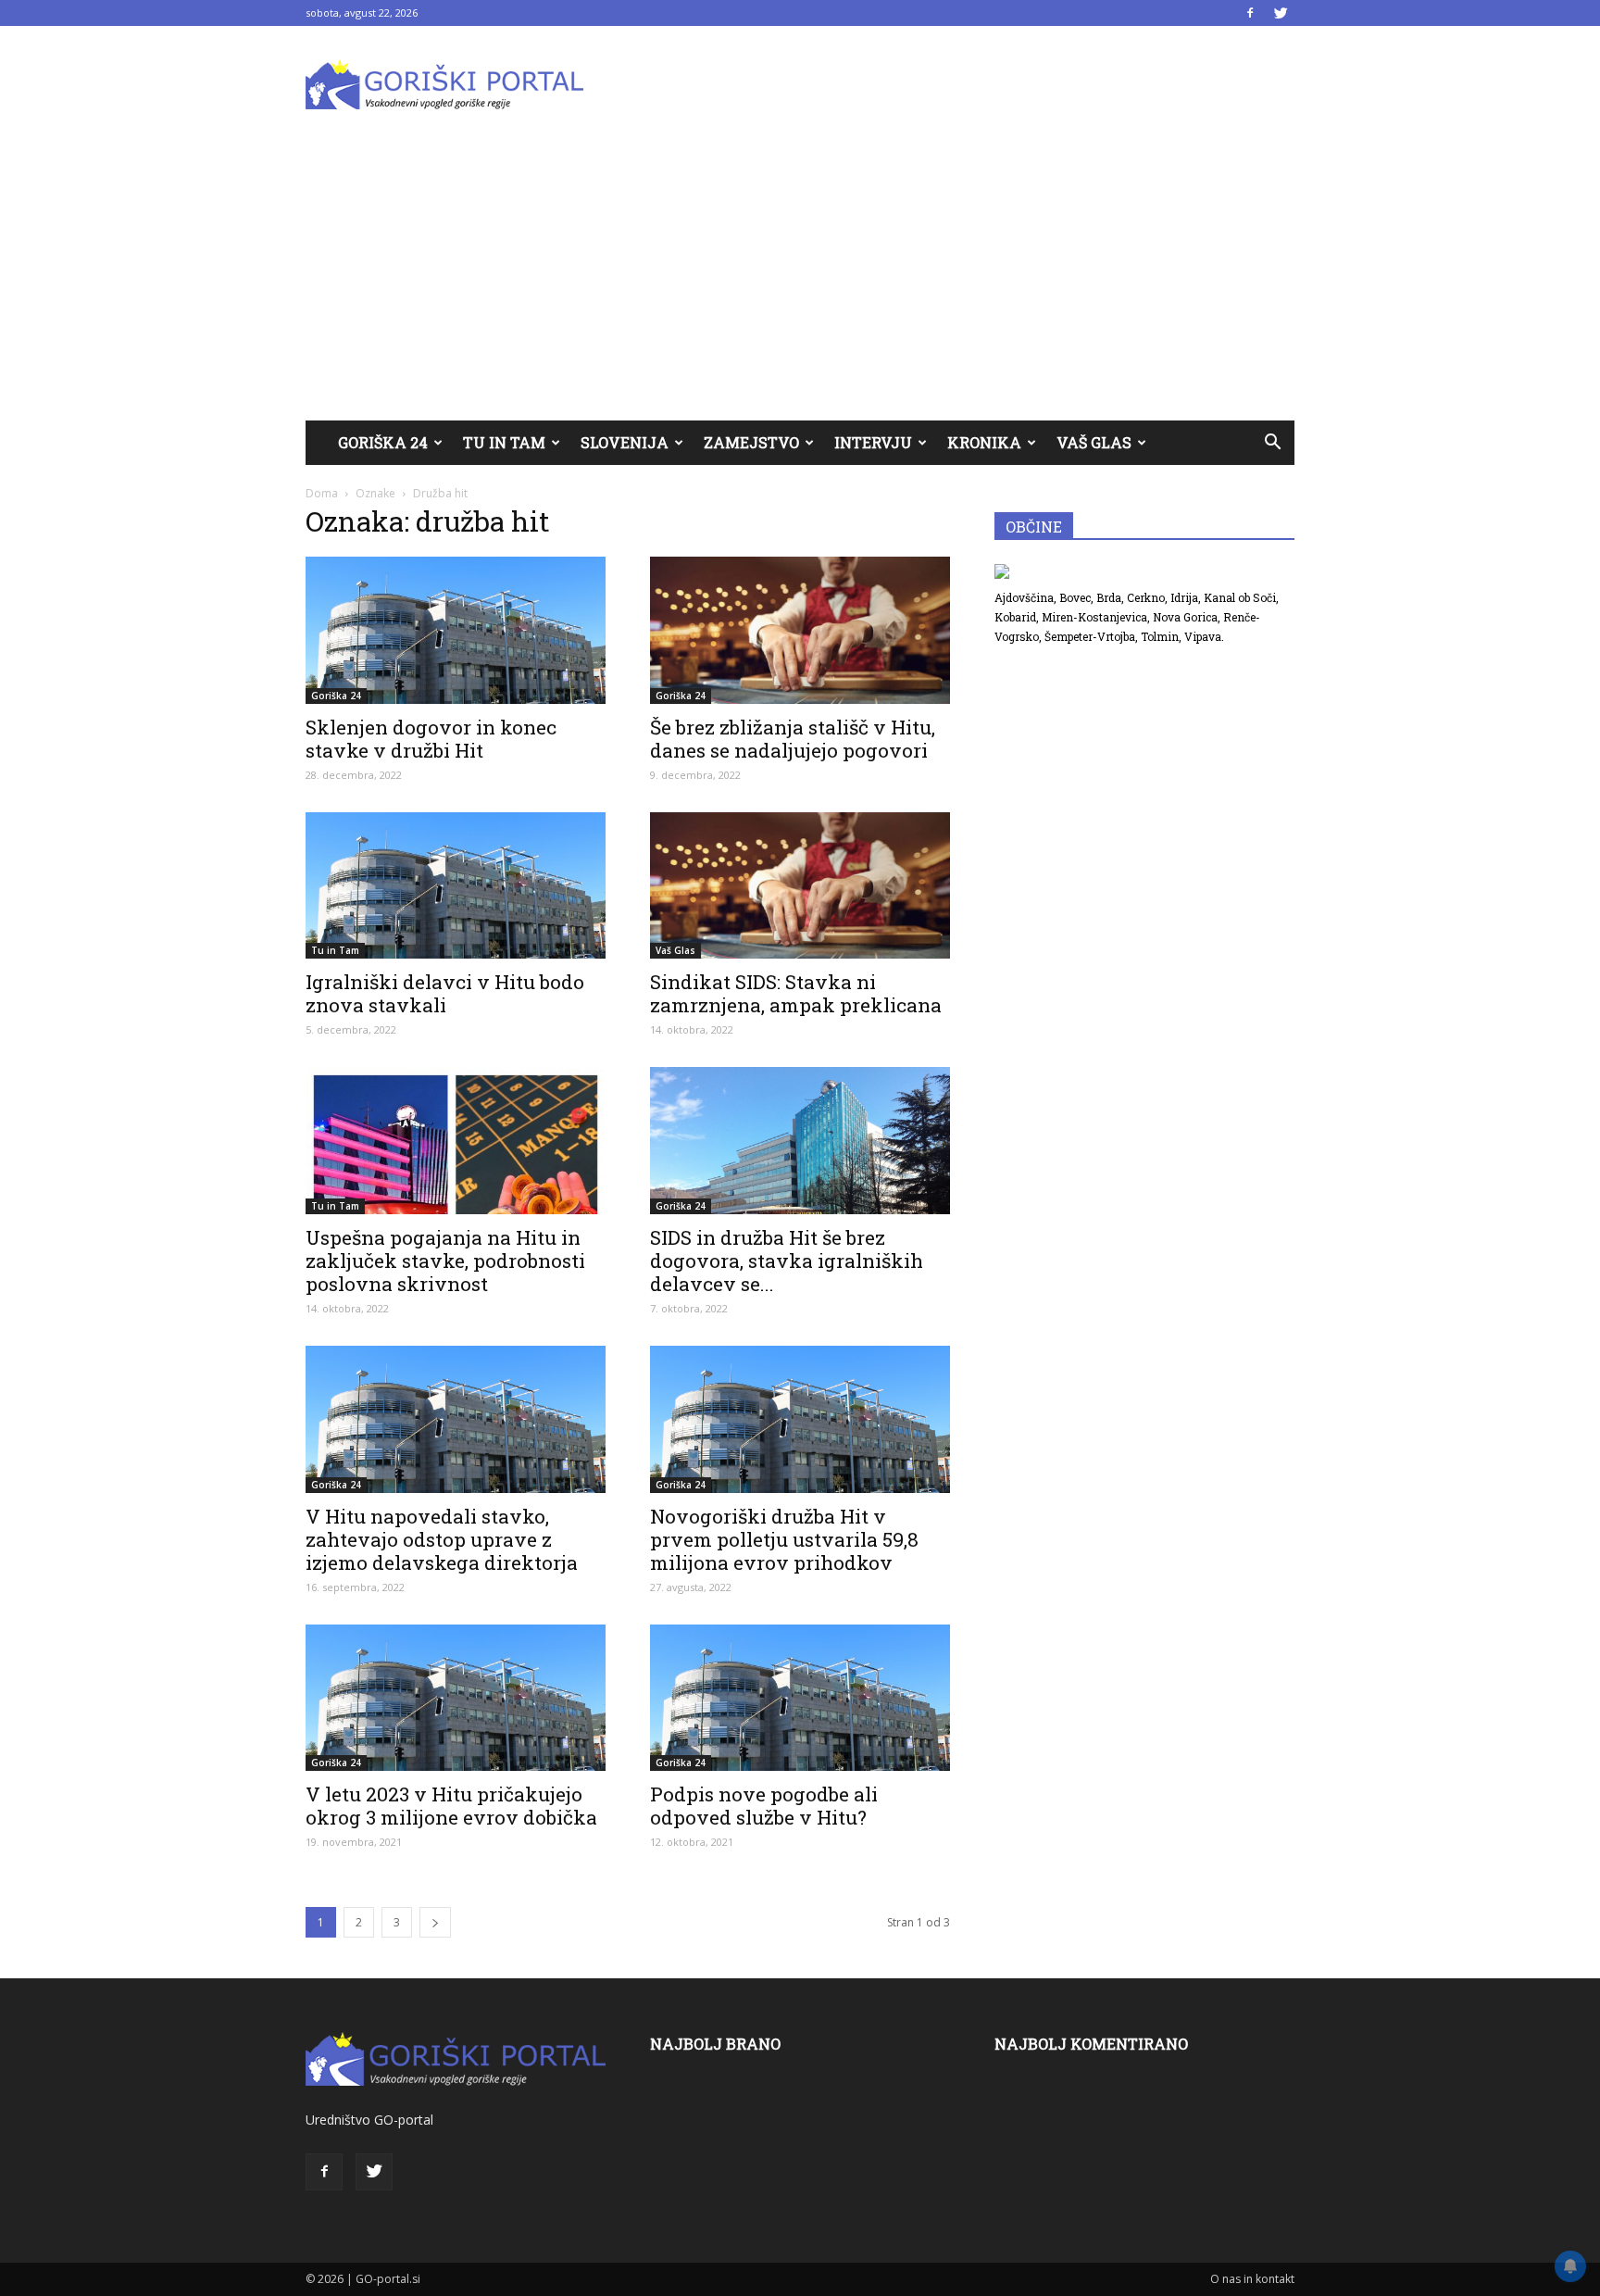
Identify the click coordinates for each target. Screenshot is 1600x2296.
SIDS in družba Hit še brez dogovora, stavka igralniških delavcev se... (787, 1261)
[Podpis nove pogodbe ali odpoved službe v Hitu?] (800, 1698)
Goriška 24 (383, 442)
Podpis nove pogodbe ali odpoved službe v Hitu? (764, 1806)
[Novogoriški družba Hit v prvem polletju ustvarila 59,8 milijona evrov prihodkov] (800, 1419)
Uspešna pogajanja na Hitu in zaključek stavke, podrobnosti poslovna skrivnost (445, 1261)
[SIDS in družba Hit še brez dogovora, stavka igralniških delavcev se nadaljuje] (800, 1141)
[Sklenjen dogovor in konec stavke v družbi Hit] (456, 630)
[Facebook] (1250, 13)
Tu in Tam (504, 442)
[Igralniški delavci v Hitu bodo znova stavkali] (456, 886)
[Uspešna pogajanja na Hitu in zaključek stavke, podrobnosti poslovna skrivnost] (456, 1141)
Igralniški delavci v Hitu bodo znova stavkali (445, 993)
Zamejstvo (751, 442)
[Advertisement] (800, 282)
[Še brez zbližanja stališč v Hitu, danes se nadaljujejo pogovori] (800, 630)
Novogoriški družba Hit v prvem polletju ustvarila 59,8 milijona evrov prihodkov (784, 1539)
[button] (1272, 443)
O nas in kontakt (1252, 2279)
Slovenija (625, 442)
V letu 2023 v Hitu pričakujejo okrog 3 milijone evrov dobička (451, 1806)
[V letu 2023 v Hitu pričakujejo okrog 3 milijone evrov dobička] (456, 1698)
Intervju (873, 442)
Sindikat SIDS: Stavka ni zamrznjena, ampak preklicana (796, 993)
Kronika (984, 442)
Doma (322, 493)
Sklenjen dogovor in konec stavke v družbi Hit (431, 739)
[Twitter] (1281, 13)
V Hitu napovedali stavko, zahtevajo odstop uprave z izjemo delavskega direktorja (442, 1539)
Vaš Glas (1094, 442)
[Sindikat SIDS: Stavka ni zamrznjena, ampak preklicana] (800, 886)
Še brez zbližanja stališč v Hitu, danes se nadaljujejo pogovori (793, 739)
